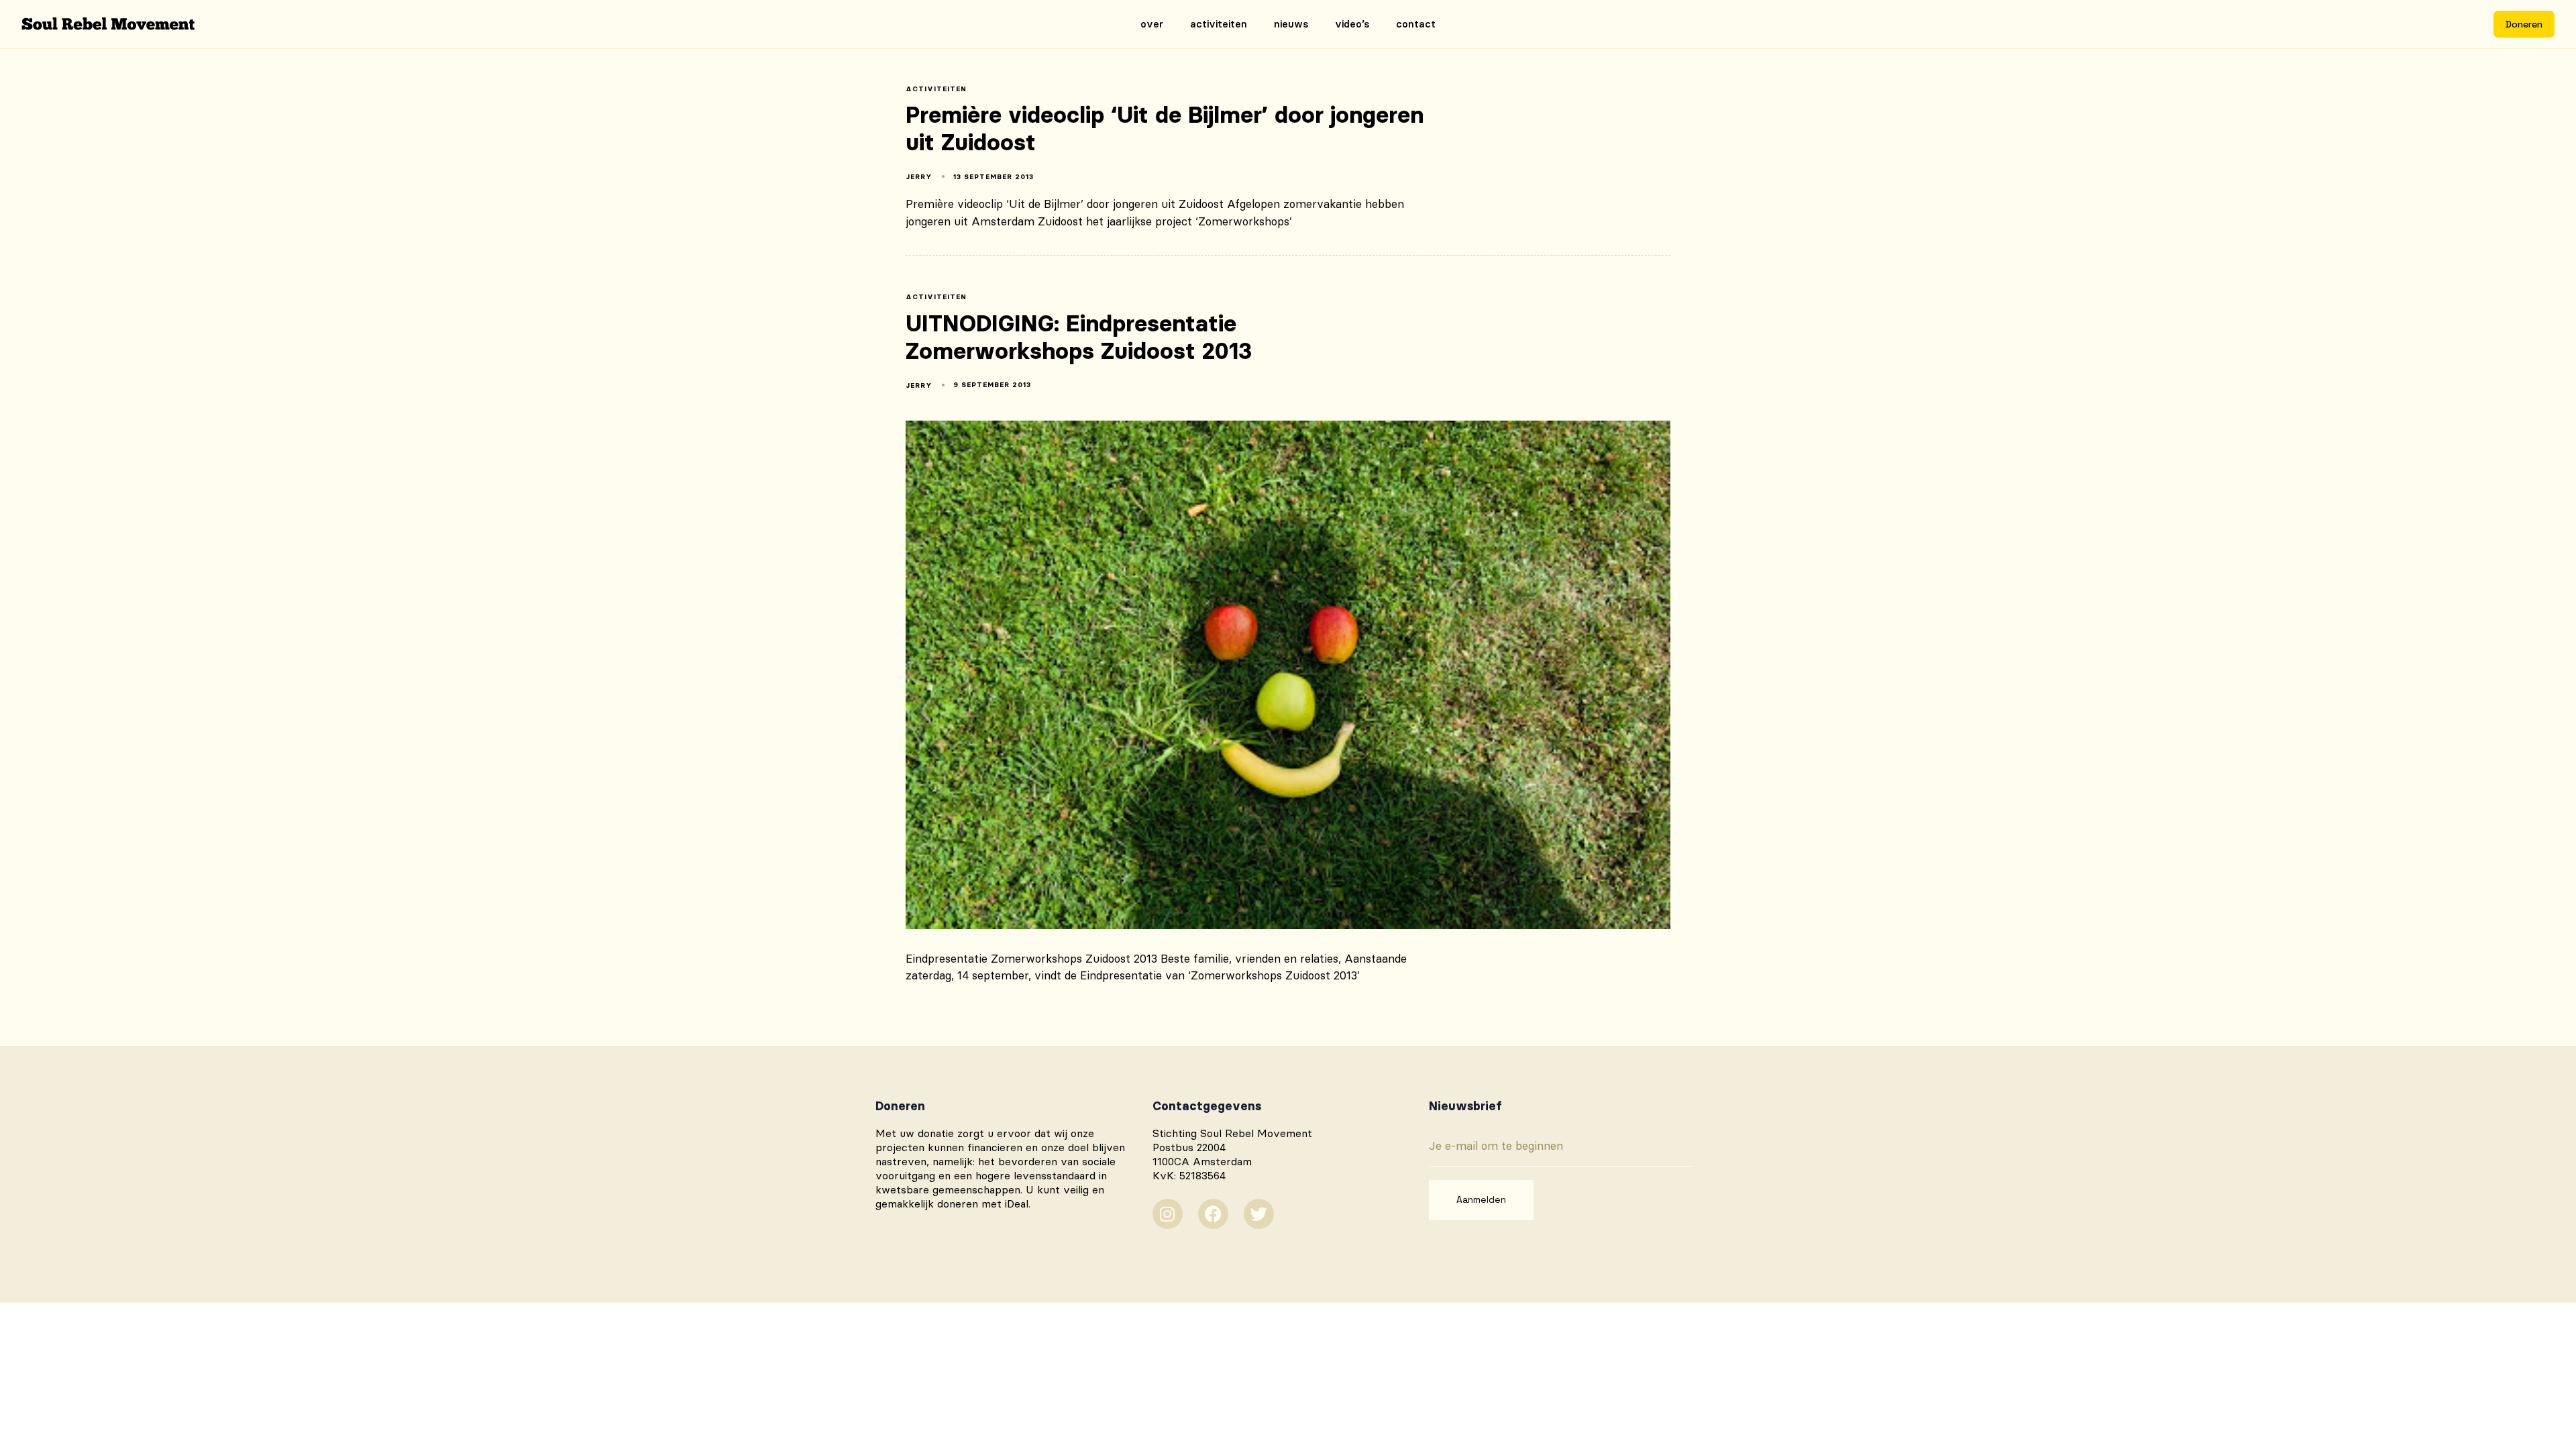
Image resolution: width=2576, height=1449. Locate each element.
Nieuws (1291, 24)
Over (1152, 24)
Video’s (1352, 24)
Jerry (919, 177)
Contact (1416, 24)
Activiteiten (1219, 24)
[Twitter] (1259, 1214)
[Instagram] (1168, 1214)
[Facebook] (1213, 1214)
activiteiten (936, 89)
